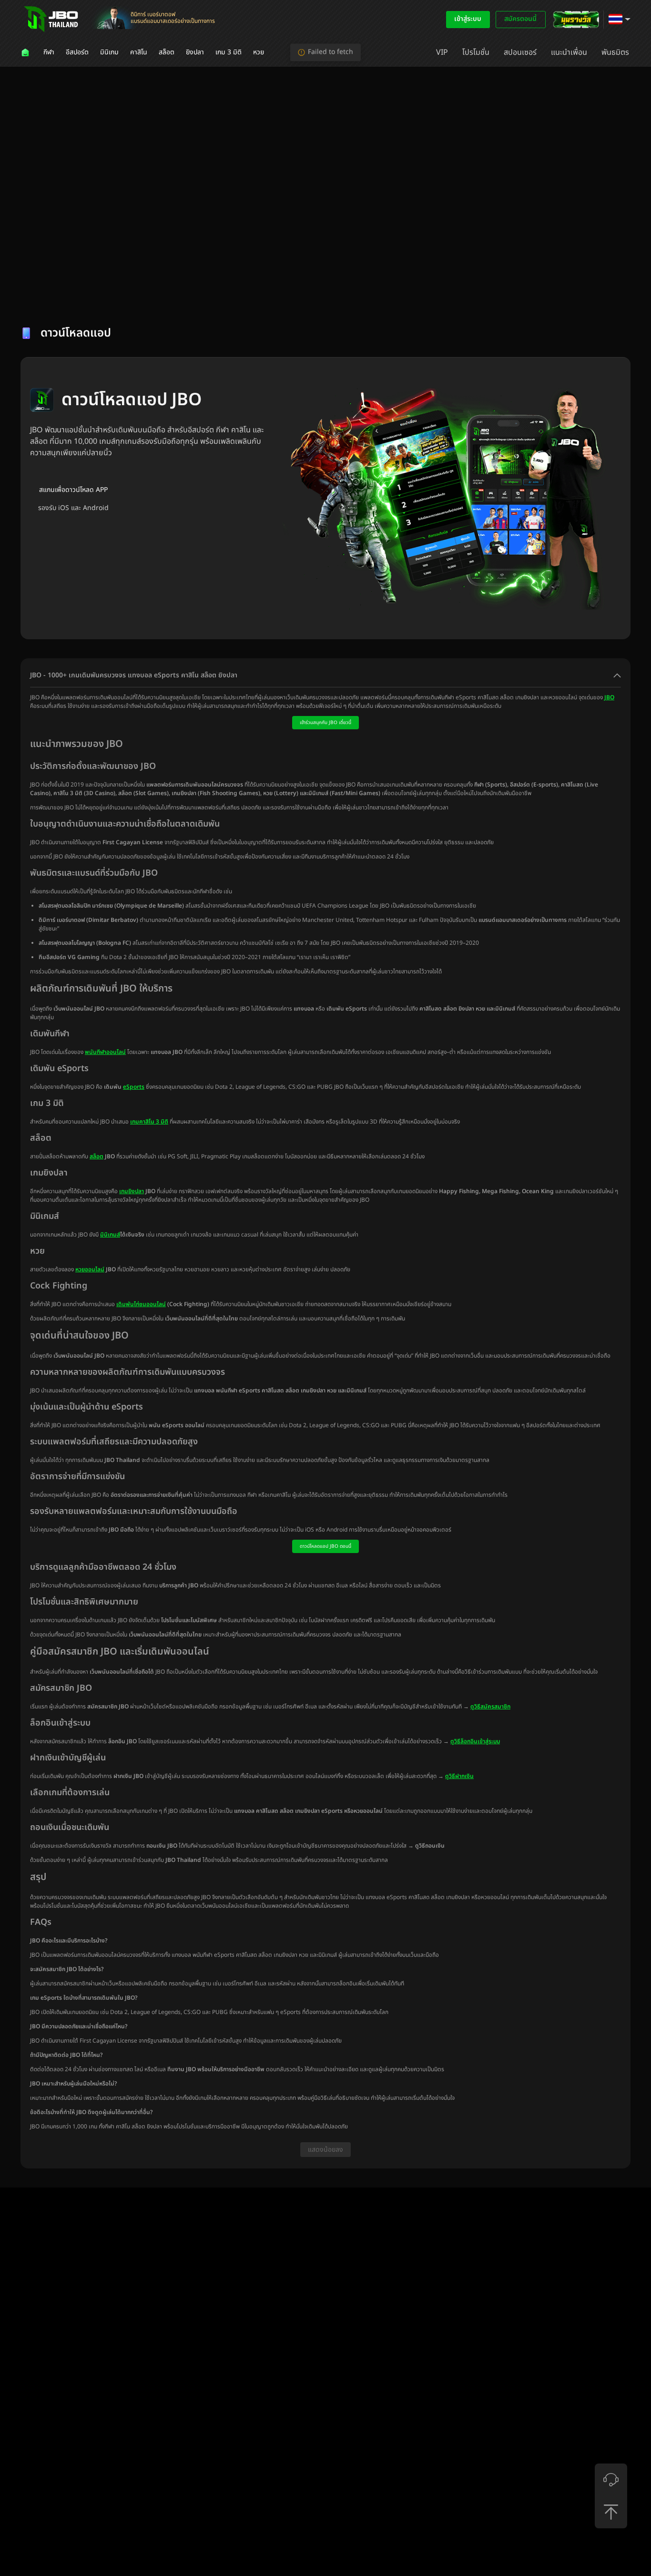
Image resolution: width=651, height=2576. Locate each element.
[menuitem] (26, 52)
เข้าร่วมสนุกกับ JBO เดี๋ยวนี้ (325, 723)
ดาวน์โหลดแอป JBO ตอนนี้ (325, 1546)
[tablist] (325, 298)
